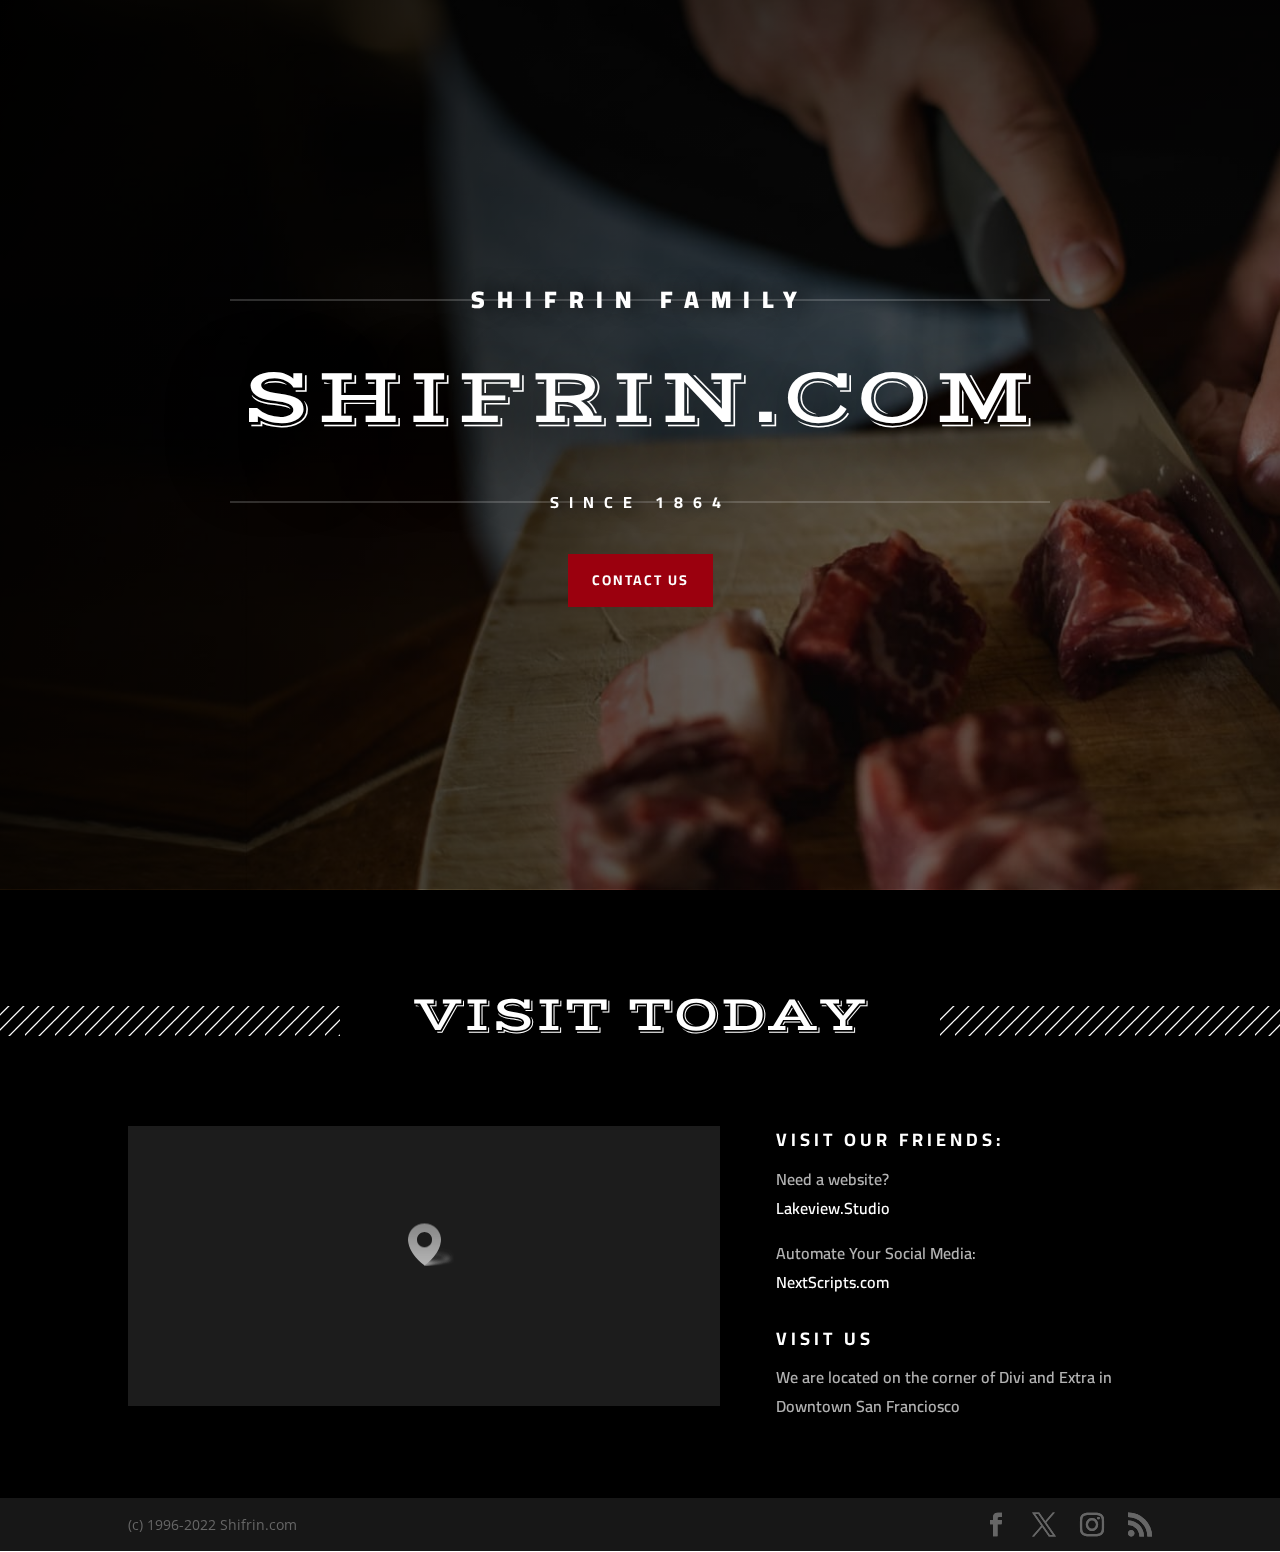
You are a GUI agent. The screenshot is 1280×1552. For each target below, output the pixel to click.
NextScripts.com (832, 1282)
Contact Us (640, 580)
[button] (431, 1244)
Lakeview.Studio (833, 1208)
